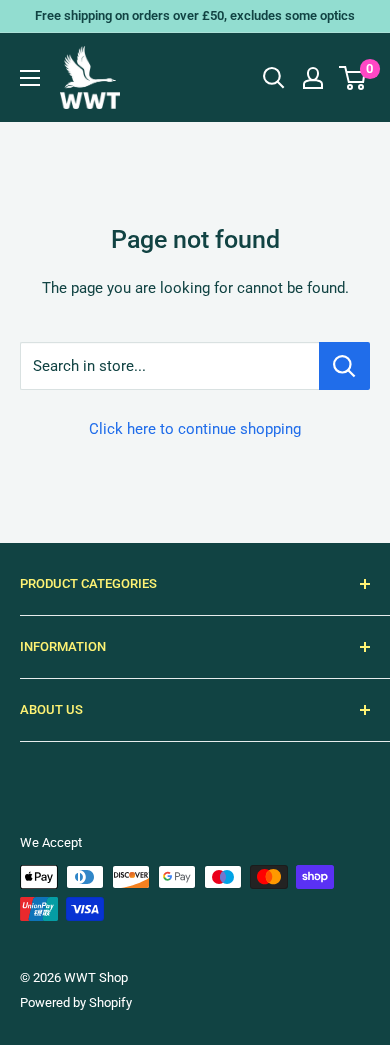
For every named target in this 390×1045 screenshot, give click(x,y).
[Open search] (274, 78)
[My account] (313, 78)
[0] (353, 78)
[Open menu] (30, 78)
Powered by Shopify (76, 1002)
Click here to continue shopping (195, 429)
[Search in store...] (344, 366)
